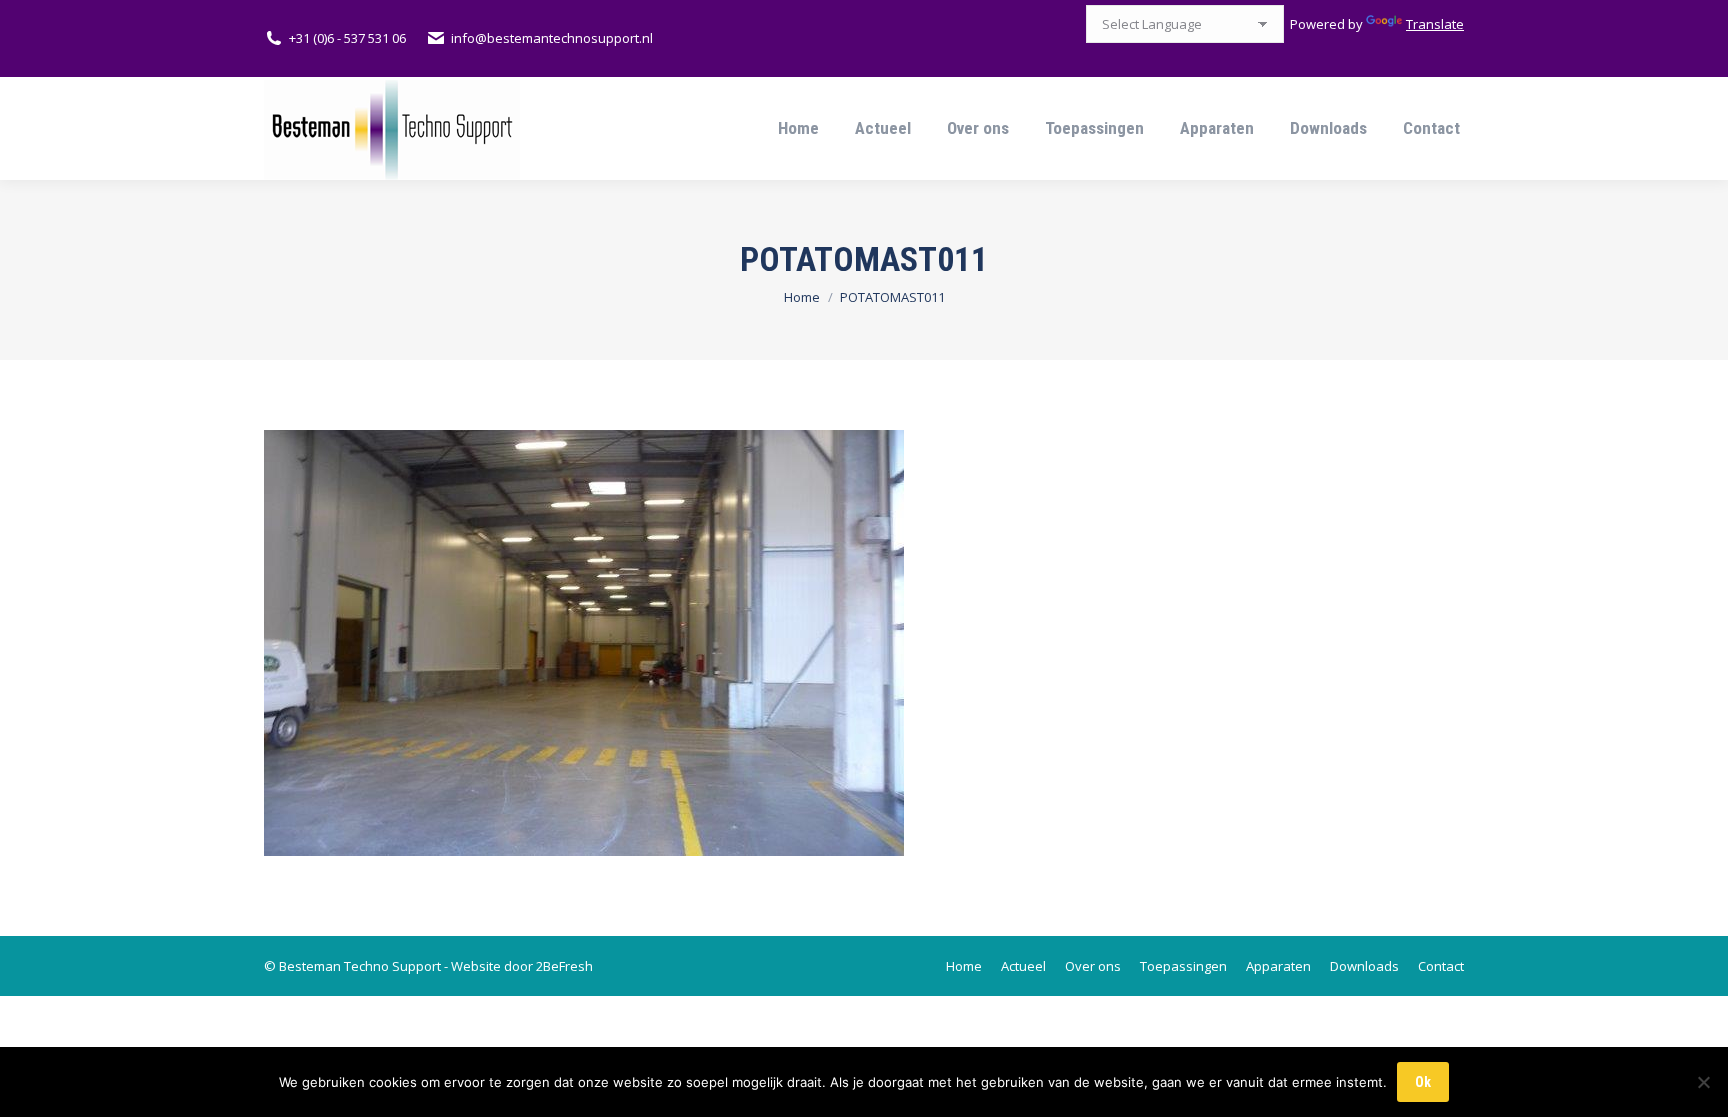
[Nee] (1703, 1082)
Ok (1423, 1082)
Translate (1435, 24)
